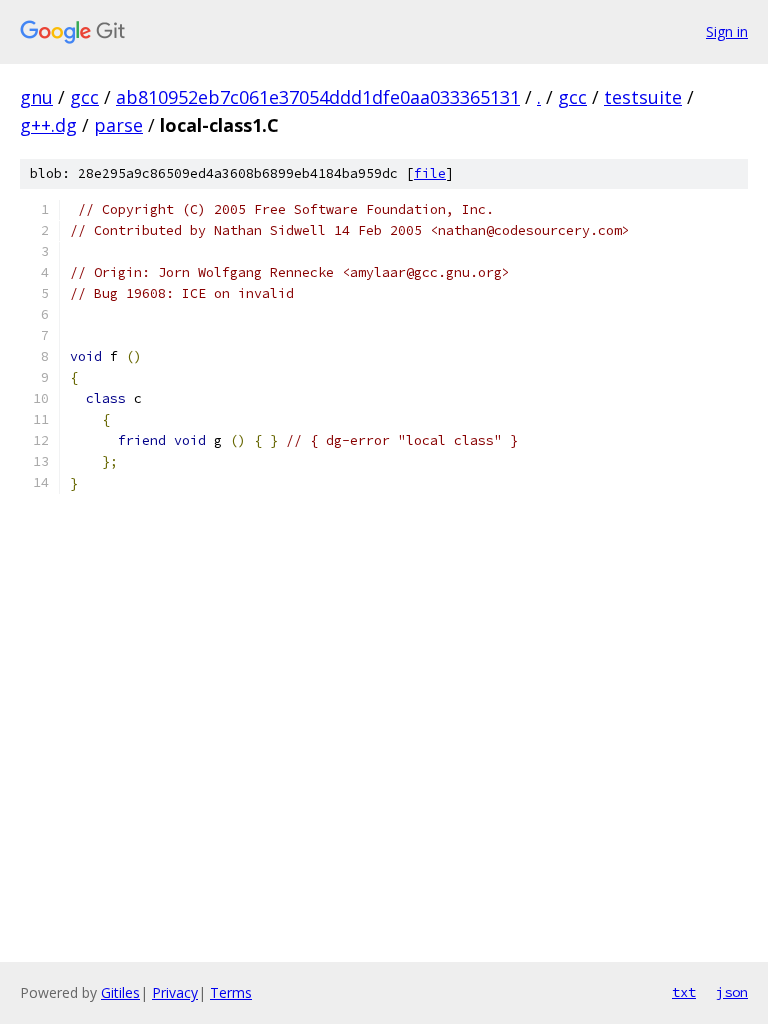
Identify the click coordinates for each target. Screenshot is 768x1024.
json (732, 992)
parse (118, 125)
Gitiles (120, 992)
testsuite (643, 97)
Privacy (175, 992)
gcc (84, 97)
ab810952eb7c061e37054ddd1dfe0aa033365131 (318, 97)
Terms (231, 992)
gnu (36, 97)
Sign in (727, 31)
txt (684, 992)
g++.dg (48, 125)
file (430, 173)
